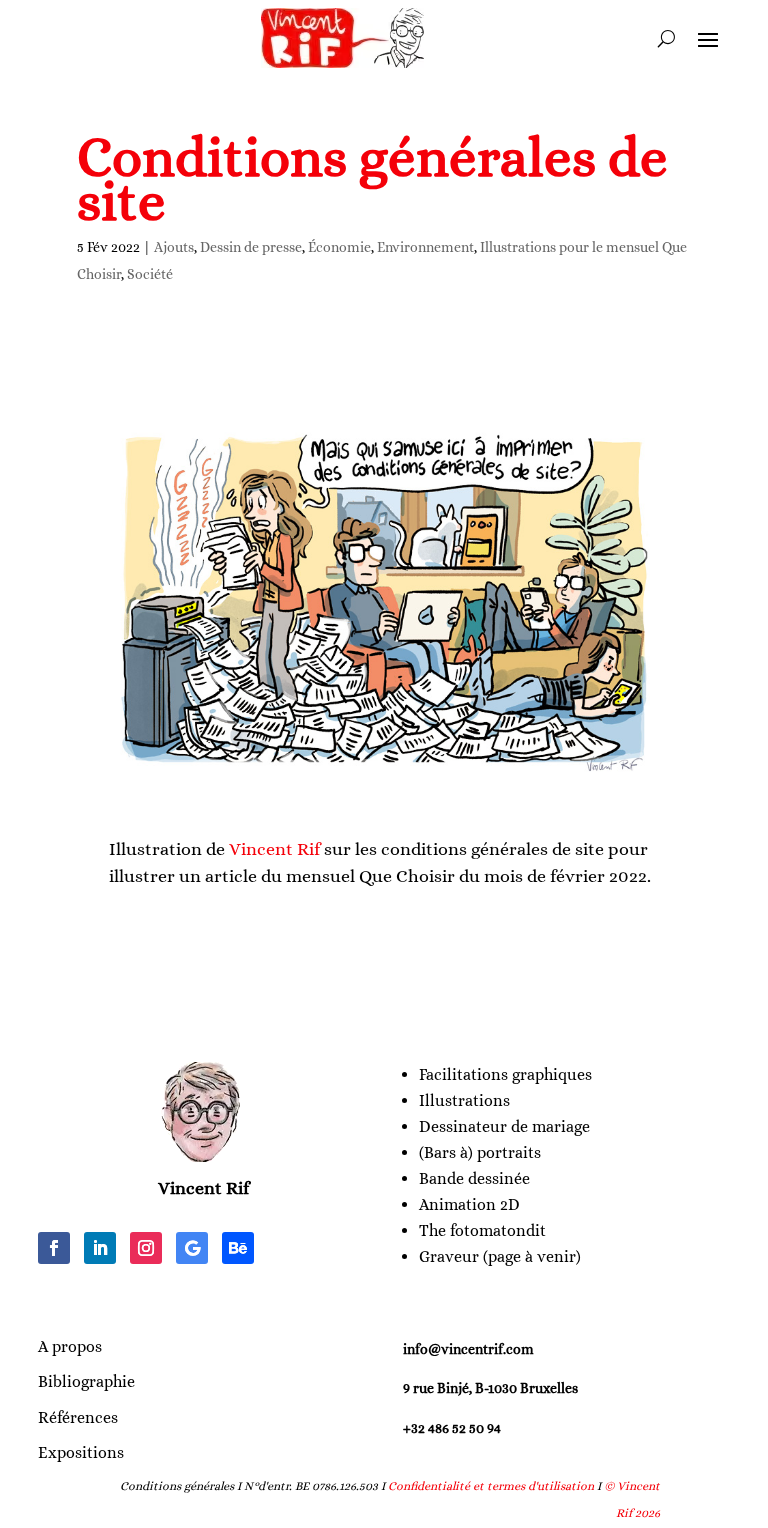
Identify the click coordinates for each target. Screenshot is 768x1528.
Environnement (425, 247)
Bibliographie (86, 1381)
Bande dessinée (474, 1178)
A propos (70, 1346)
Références (78, 1417)
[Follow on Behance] (238, 1248)
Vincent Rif (274, 849)
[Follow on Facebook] (54, 1248)
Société (150, 274)
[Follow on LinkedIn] (100, 1248)
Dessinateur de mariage (504, 1126)
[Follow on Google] (192, 1248)
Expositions (81, 1452)
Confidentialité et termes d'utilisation (491, 1486)
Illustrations (464, 1100)
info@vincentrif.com (468, 1349)
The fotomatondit (482, 1230)
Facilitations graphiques (505, 1074)
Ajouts (174, 247)
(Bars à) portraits (480, 1152)
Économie (339, 247)
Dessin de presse (251, 247)
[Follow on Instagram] (146, 1248)
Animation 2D (469, 1204)
